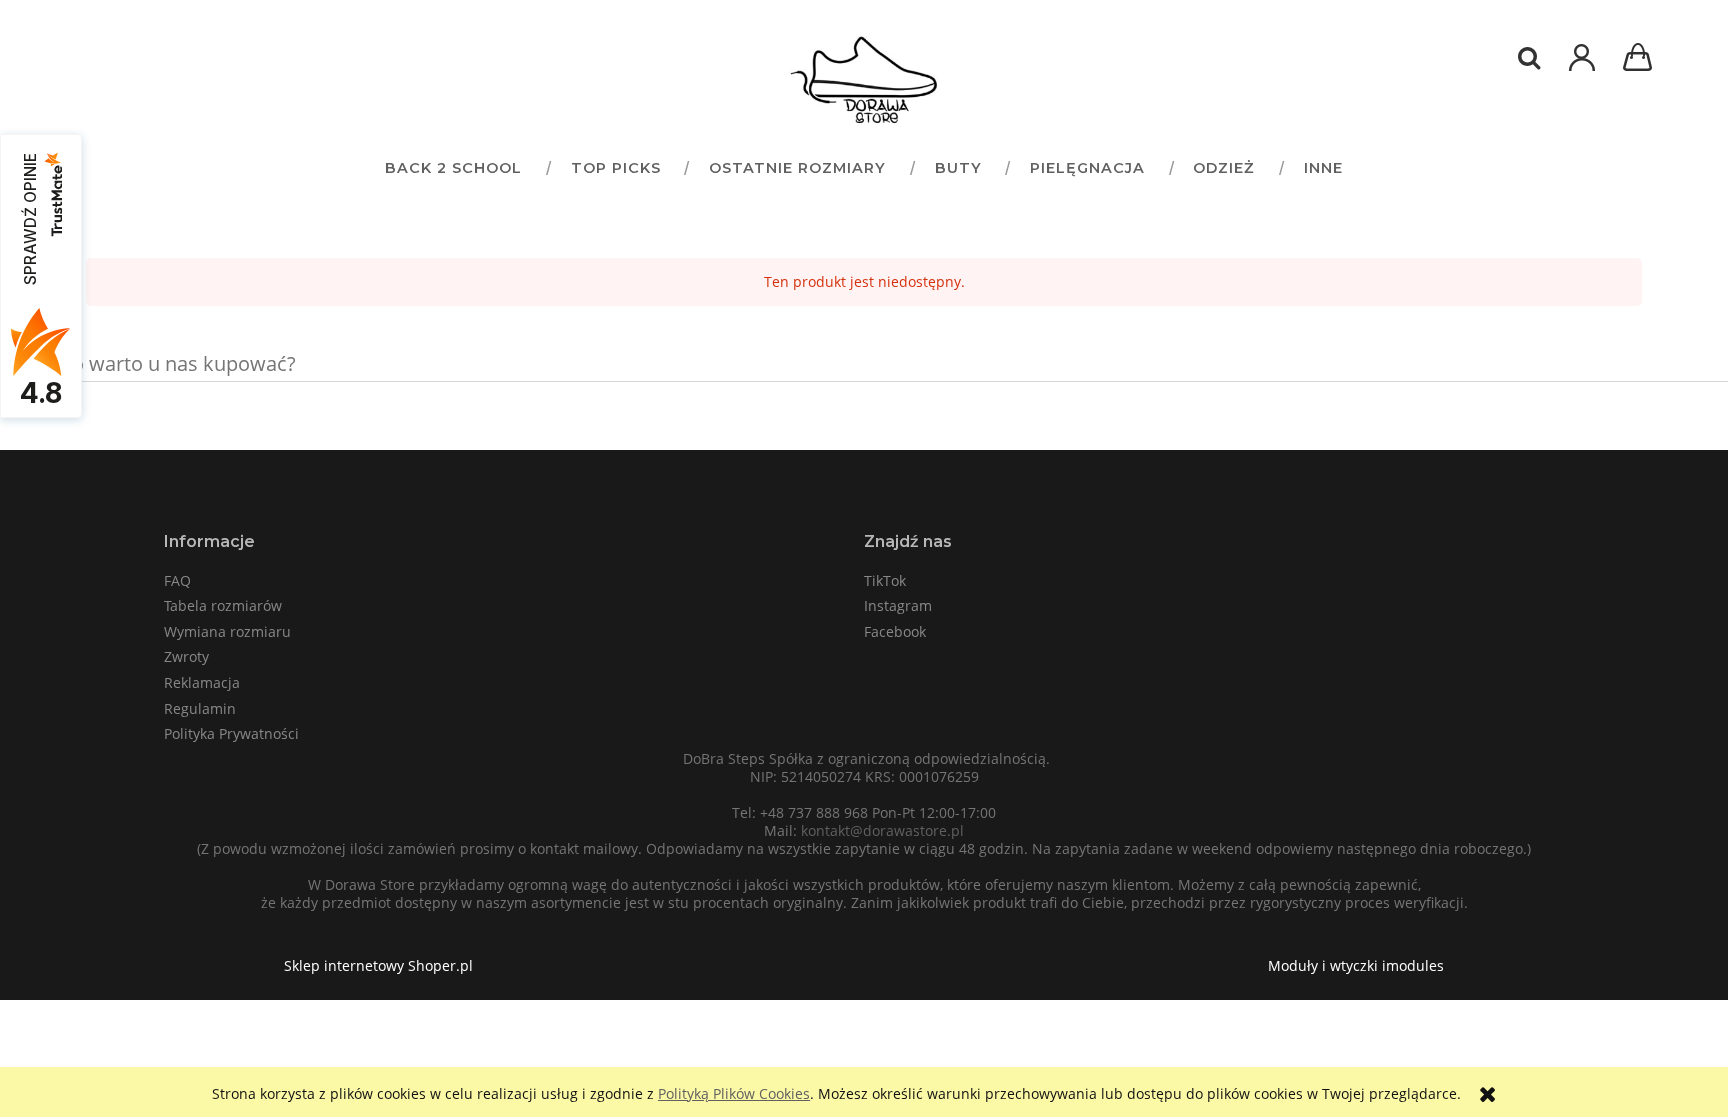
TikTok (885, 580)
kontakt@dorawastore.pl (882, 830)
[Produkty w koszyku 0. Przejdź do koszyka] (1641, 59)
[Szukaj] (1529, 58)
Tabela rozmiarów (223, 605)
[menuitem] (453, 167)
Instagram (898, 605)
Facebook (895, 631)
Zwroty (186, 656)
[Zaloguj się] (1582, 67)
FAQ (177, 580)
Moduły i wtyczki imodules (1356, 966)
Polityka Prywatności (231, 733)
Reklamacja (202, 682)
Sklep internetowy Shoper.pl (378, 966)
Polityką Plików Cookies (734, 1093)
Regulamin (200, 708)
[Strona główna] (864, 80)
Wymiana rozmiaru (227, 631)
